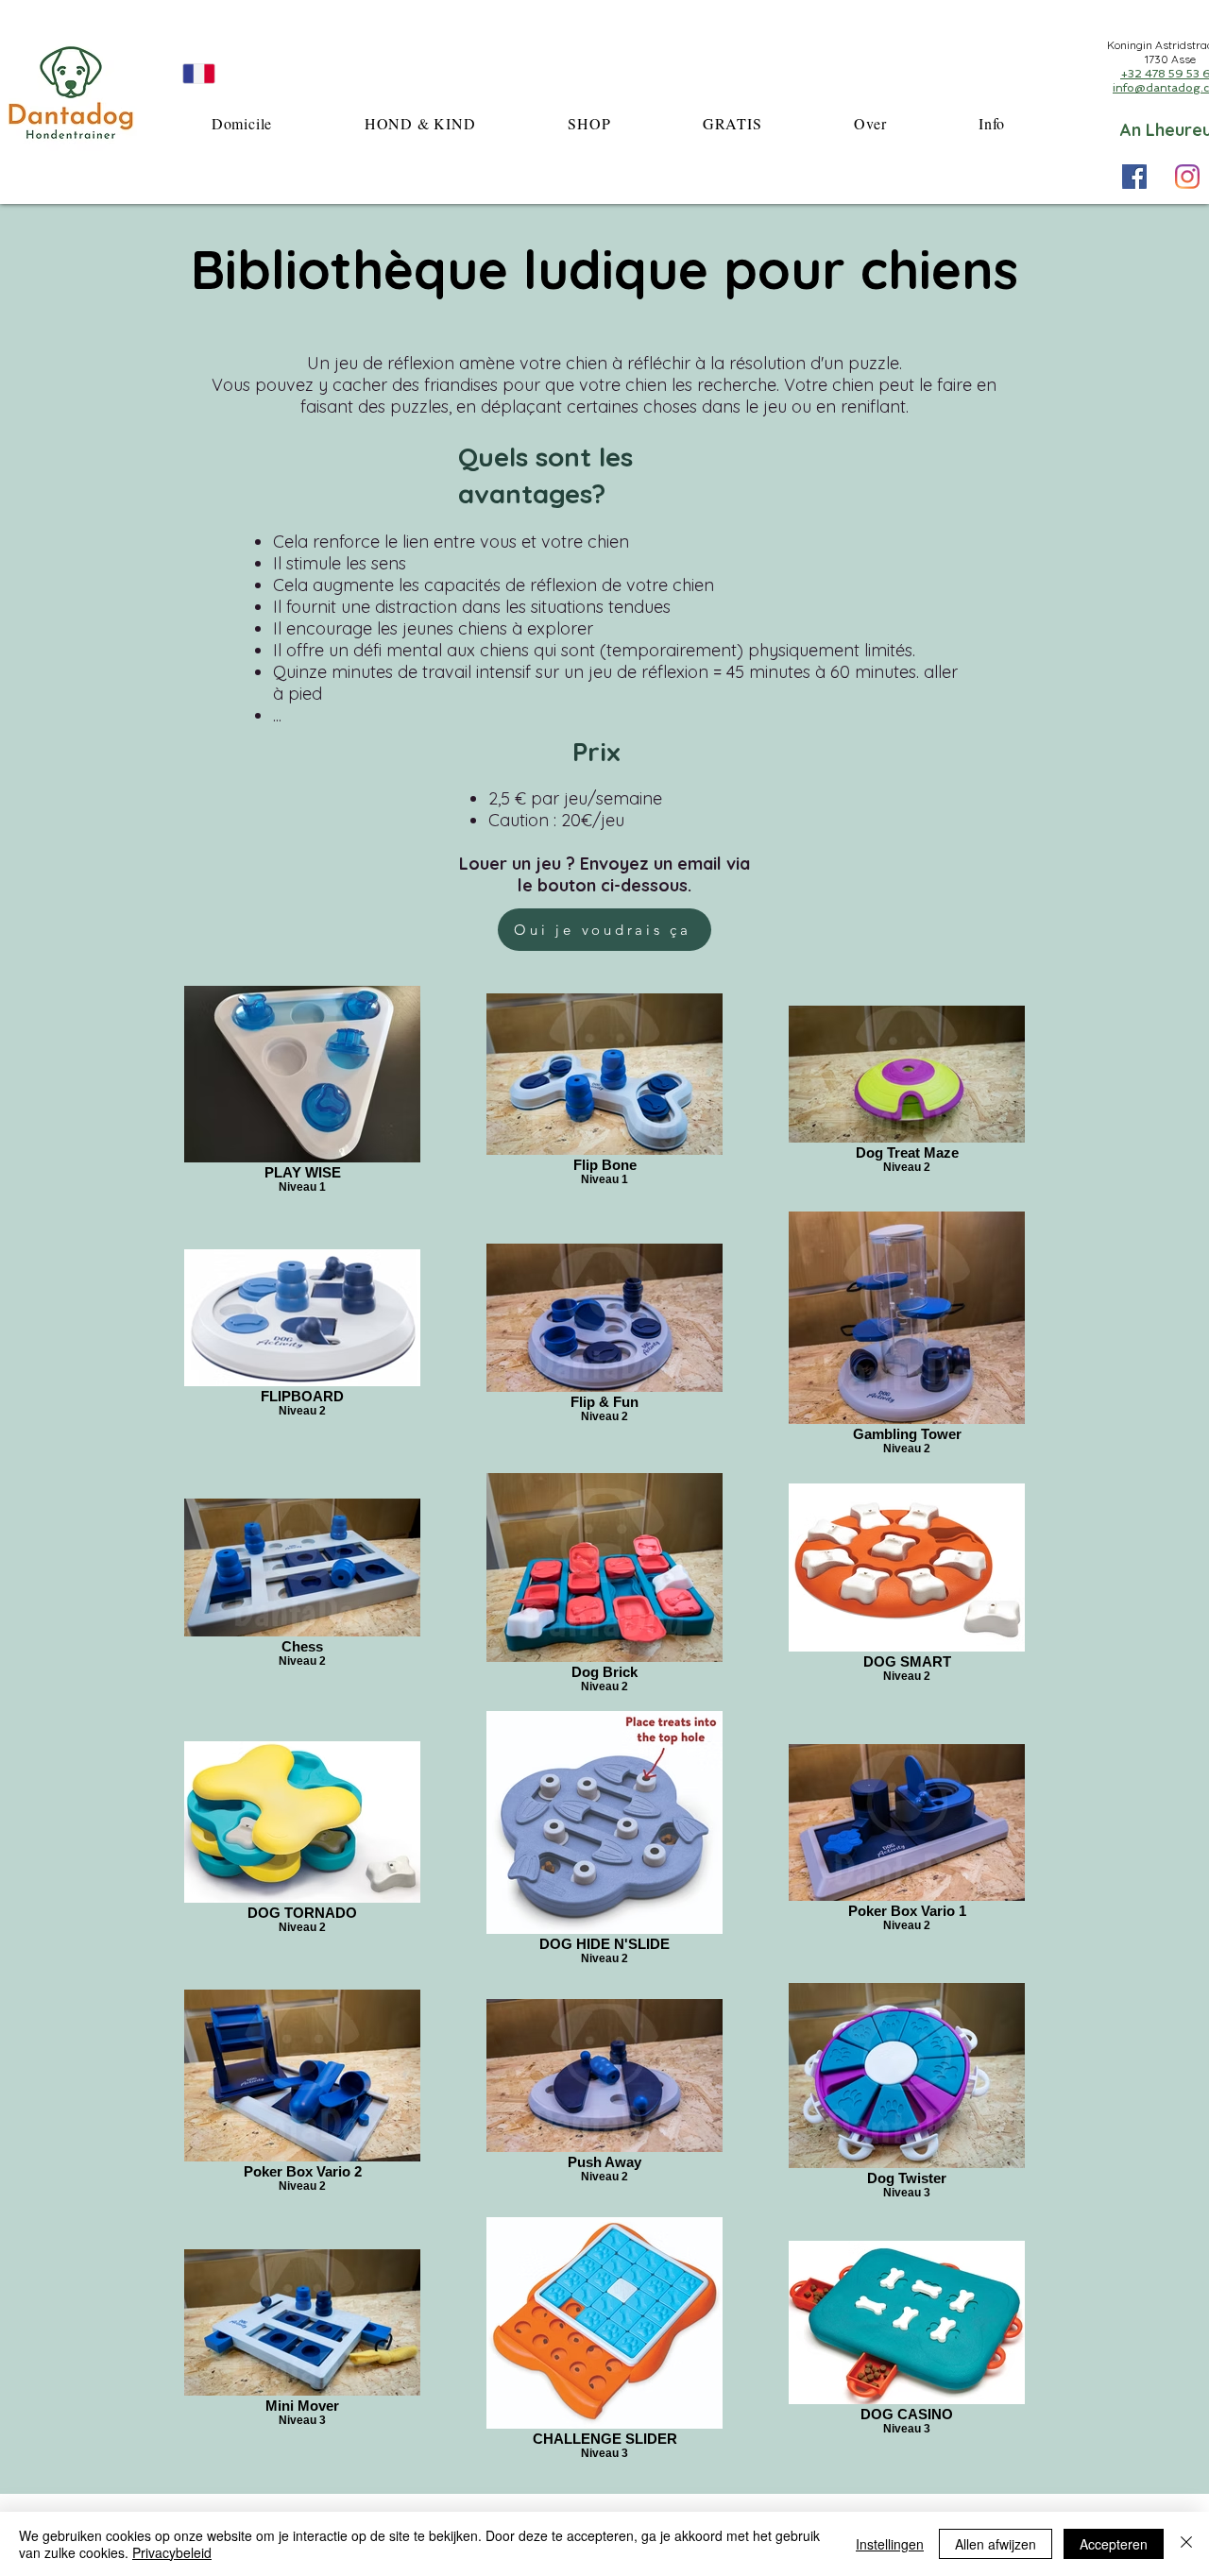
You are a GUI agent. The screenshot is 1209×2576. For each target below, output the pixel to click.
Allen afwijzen (996, 2544)
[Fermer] (1186, 2544)
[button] (420, 123)
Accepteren (1114, 2544)
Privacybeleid (172, 2552)
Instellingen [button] (890, 2544)
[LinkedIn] (1187, 177)
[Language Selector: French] (221, 73)
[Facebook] (1134, 177)
